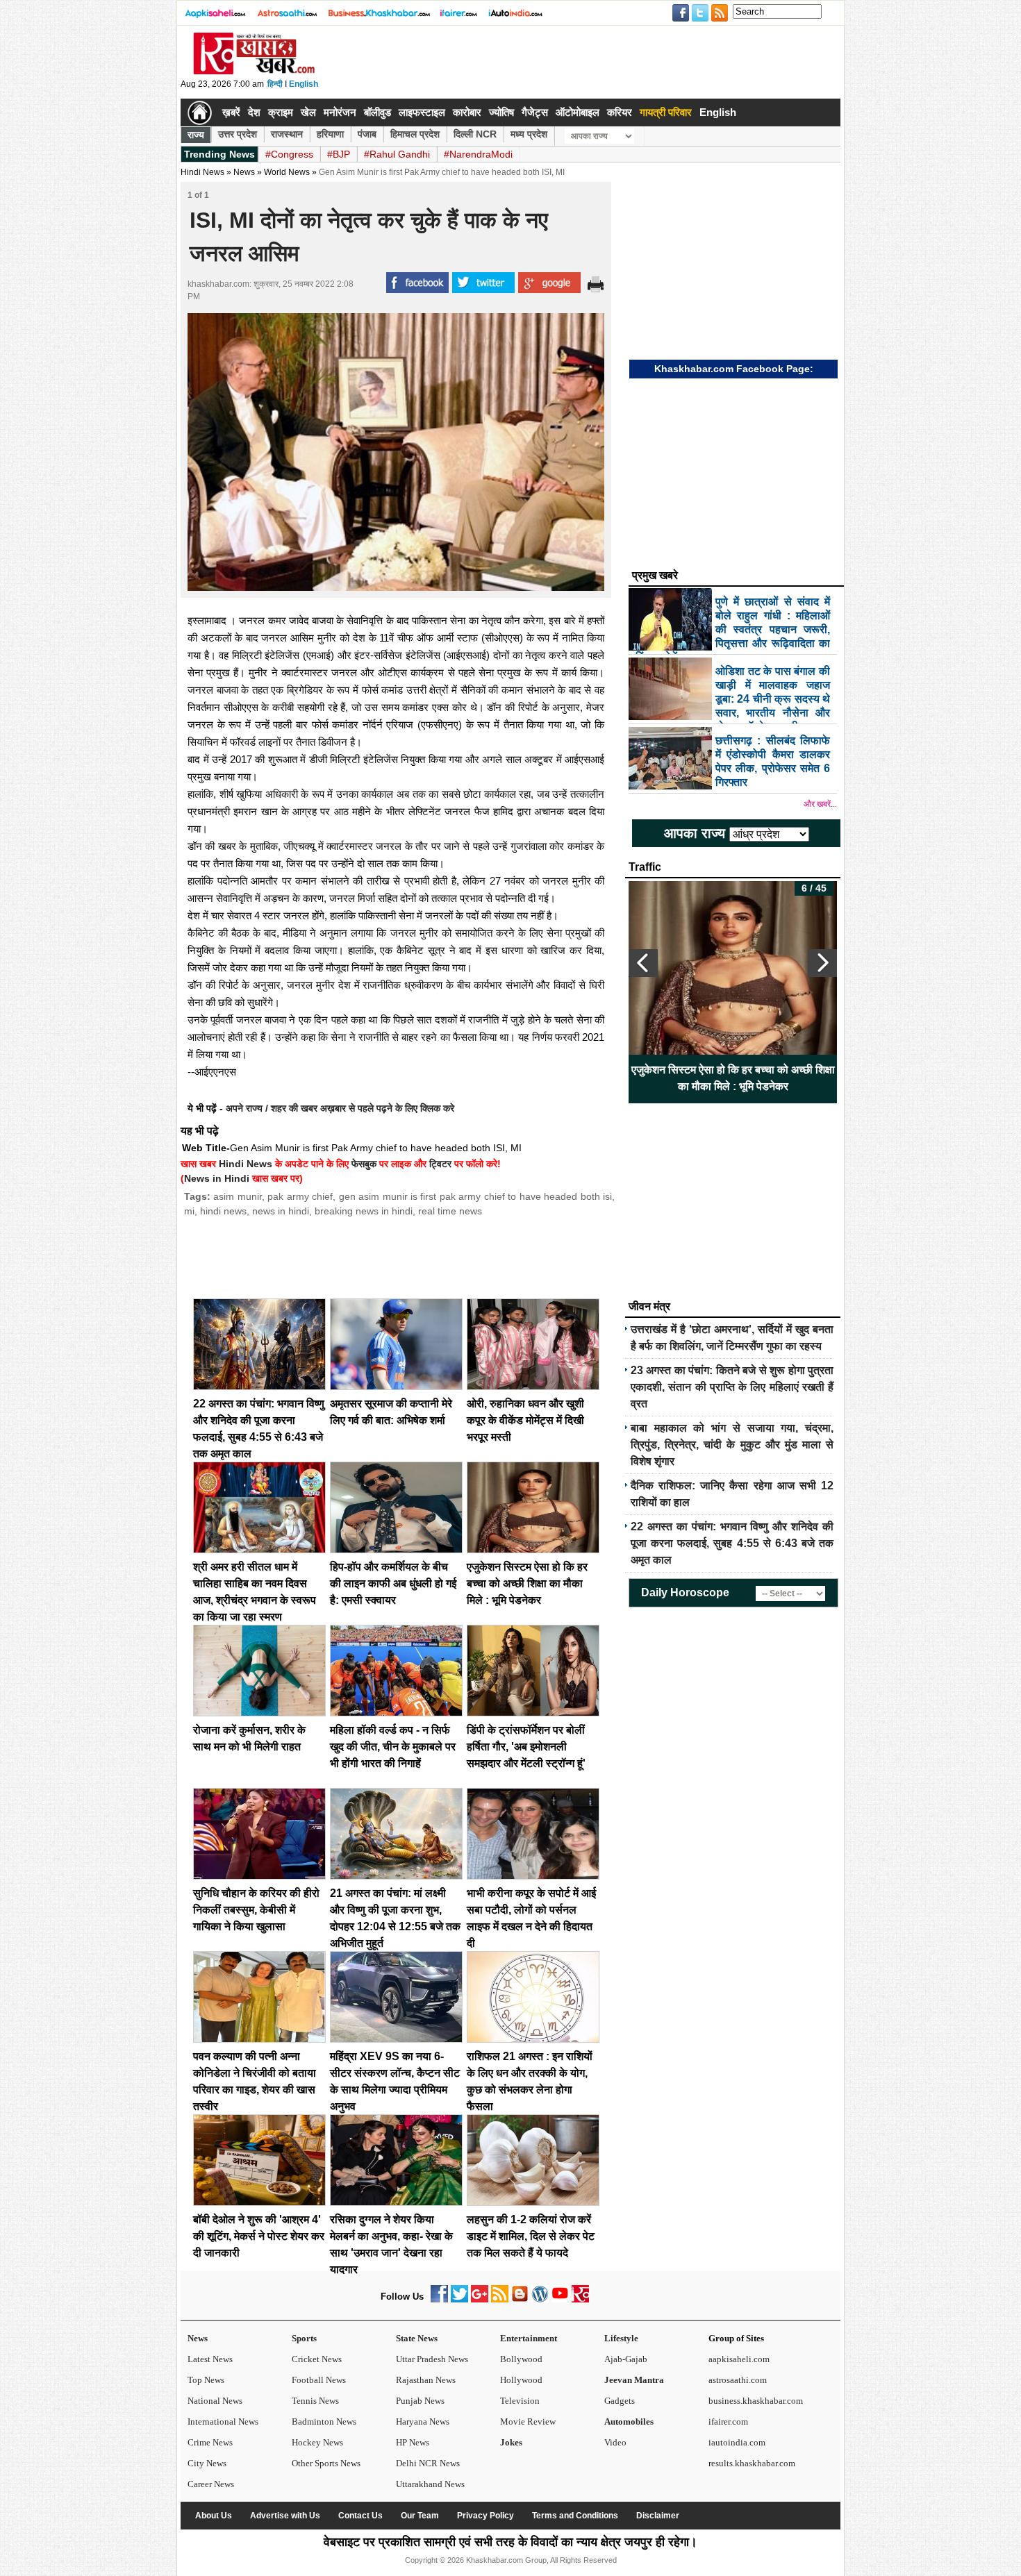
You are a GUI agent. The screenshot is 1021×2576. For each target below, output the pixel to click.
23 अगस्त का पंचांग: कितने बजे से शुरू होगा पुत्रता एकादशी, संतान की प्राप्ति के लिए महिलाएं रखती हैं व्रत (732, 1387)
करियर (620, 112)
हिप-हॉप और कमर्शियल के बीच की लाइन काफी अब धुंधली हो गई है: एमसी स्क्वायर (393, 1583)
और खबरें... (820, 804)
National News (215, 2401)
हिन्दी (275, 84)
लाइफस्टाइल (422, 112)
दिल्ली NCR (475, 134)
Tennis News (315, 2401)
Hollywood (521, 2380)
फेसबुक (364, 1164)
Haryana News (423, 2422)
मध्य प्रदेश (529, 134)
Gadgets (620, 2401)
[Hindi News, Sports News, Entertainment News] (200, 112)
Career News (211, 2484)
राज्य (196, 135)
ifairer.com (728, 2422)
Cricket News (317, 2359)
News (198, 2338)
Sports (304, 2338)
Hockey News (317, 2442)
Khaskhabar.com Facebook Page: (734, 369)
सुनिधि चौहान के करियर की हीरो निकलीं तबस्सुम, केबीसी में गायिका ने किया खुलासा (256, 1910)
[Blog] (520, 2299)
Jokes (511, 2442)
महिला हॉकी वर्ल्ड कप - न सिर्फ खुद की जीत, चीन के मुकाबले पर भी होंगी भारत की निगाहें (393, 1747)
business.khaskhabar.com (756, 2401)
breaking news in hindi (364, 1211)
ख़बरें (231, 112)
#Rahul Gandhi (397, 154)
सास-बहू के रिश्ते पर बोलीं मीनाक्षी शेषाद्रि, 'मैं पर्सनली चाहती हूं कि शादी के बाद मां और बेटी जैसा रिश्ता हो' (733, 1078)
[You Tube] (560, 2299)
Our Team (420, 2516)
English (304, 84)
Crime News (210, 2442)
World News (287, 172)
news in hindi (281, 1211)
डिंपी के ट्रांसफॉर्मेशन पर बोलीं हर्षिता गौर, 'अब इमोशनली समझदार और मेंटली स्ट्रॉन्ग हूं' (526, 1747)
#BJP (339, 154)
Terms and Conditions (575, 2516)
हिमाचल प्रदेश (415, 134)
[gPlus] (480, 2299)
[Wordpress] (540, 2299)
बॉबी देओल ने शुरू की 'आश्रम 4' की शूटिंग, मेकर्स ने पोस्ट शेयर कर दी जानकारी (259, 2236)
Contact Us (360, 2516)
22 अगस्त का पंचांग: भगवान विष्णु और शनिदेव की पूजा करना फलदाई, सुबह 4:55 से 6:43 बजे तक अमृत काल (732, 1543)
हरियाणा (330, 134)
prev (643, 963)
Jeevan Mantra (634, 2380)
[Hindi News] (254, 72)
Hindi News (202, 172)
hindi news (223, 1211)
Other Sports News (326, 2463)
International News (223, 2422)
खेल (308, 112)
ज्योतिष (501, 112)
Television (520, 2401)
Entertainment (529, 2338)
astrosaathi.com (738, 2380)
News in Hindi (217, 1178)
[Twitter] (459, 2299)
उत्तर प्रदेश (238, 134)
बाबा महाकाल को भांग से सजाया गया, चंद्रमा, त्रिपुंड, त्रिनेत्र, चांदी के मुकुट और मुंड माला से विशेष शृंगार (732, 1445)
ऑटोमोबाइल (578, 112)
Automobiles (629, 2422)
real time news (450, 1211)
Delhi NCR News (428, 2463)
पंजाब (367, 134)
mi (189, 1211)
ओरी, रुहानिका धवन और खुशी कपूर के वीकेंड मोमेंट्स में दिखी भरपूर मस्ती (525, 1420)
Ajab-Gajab (626, 2359)
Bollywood (521, 2359)
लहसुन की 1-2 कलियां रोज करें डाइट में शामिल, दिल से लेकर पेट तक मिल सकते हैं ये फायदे (531, 2236)
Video (615, 2442)
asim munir (237, 1196)
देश (254, 112)
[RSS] (500, 2299)
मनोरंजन (340, 112)
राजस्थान (287, 134)
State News (417, 2338)
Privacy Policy (485, 2516)
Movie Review (528, 2422)
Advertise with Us (285, 2516)
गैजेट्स (535, 112)
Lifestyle (621, 2338)
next (822, 963)
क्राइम (281, 112)
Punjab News (420, 2401)
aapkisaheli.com (739, 2359)
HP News (413, 2442)
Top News (206, 2380)
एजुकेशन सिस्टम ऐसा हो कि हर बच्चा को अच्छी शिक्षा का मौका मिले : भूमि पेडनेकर (527, 1583)
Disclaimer (658, 2516)
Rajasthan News (426, 2380)
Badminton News (324, 2422)
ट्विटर (440, 1164)
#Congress (289, 154)
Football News (319, 2380)
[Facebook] (439, 2299)
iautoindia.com (737, 2442)
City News (207, 2463)
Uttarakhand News (430, 2484)
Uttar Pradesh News (432, 2359)
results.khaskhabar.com (752, 2463)
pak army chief (300, 1196)
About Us (214, 2516)
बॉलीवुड (377, 112)
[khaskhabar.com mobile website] (580, 2299)
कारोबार (467, 112)
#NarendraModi (478, 154)
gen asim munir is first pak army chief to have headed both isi (475, 1196)
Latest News (210, 2359)
